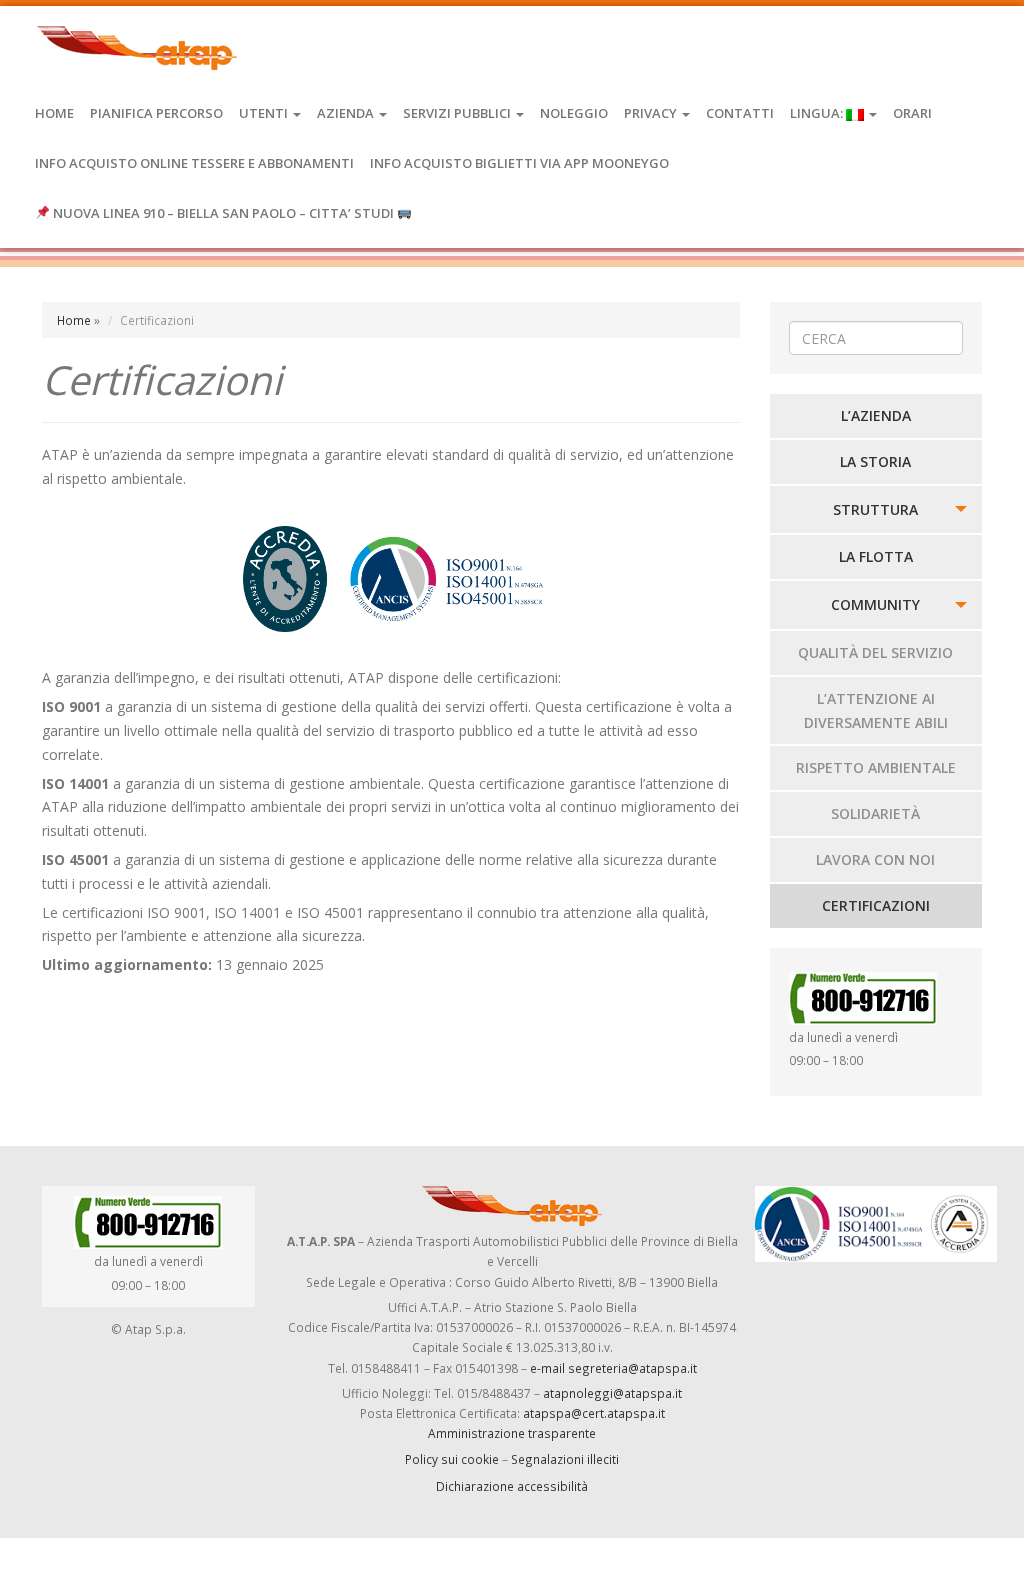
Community (875, 604)
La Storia (875, 461)
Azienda (347, 113)
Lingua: (818, 113)
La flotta (876, 556)
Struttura (875, 509)
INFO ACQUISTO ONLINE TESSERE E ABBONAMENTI (194, 163)
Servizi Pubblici (458, 113)
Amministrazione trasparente (512, 1433)
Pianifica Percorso (156, 113)
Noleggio (574, 113)
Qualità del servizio (875, 652)
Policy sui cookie (452, 1459)
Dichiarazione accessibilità (512, 1486)
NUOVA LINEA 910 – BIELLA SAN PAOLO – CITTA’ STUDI (223, 213)
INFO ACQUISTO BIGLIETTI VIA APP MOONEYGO (519, 163)
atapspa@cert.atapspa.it (594, 1413)
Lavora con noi (875, 859)
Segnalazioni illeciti (565, 1459)
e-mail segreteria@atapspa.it (613, 1368)
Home (54, 113)
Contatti (740, 113)
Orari (912, 113)
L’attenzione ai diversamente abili (876, 710)
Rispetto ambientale (876, 767)
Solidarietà (875, 813)
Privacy (652, 113)
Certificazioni (876, 905)
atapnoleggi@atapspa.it (612, 1393)
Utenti (265, 113)
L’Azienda (876, 415)
